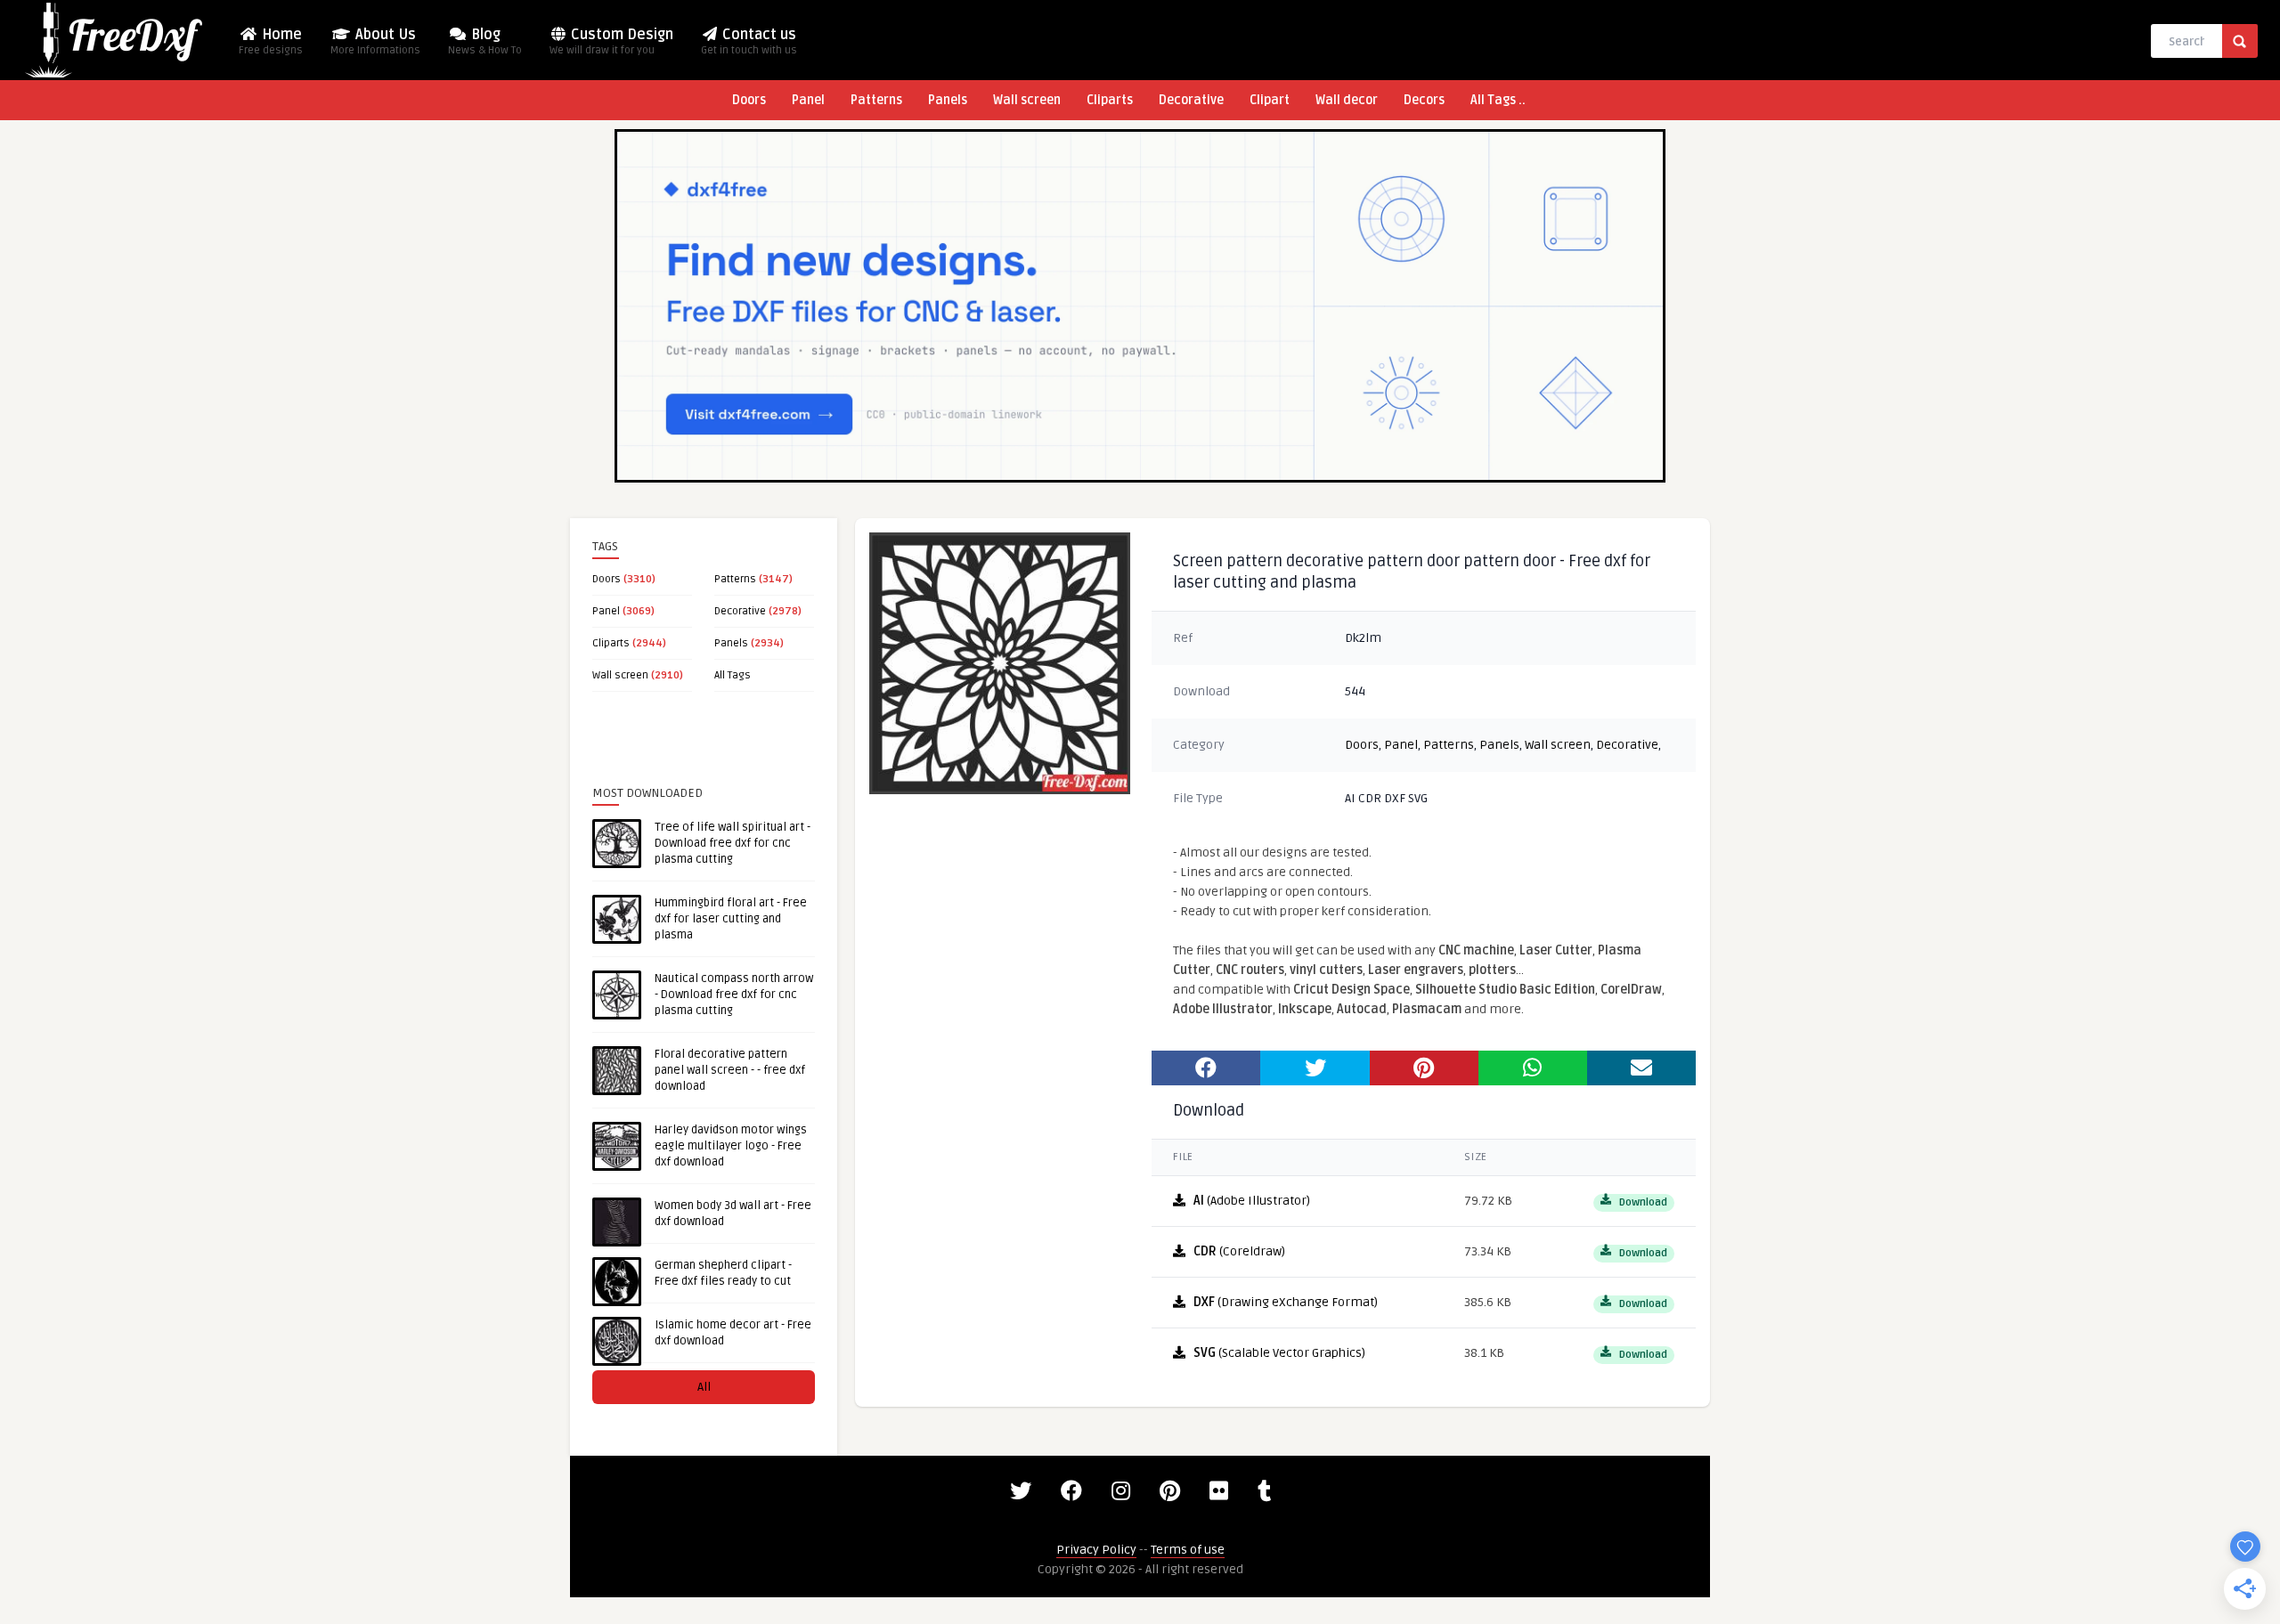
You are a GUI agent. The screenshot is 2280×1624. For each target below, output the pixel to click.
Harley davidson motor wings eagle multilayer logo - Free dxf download (731, 1146)
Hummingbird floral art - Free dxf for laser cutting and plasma (731, 919)
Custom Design (611, 41)
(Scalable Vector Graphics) (1279, 1353)
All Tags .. (1498, 100)
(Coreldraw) (1239, 1251)
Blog (485, 41)
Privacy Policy (1096, 1550)
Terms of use (1188, 1550)
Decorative (1191, 100)
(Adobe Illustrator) (1252, 1201)
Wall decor (1347, 100)
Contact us (749, 41)
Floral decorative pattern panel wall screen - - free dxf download (730, 1070)
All (704, 1387)
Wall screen (1027, 100)
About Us (375, 41)
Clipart (1270, 100)
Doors (749, 100)
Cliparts (1110, 100)
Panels (948, 100)
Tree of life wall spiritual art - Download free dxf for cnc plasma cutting (733, 843)
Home (271, 41)
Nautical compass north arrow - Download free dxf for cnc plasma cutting (734, 995)
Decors (1424, 100)
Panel (808, 100)
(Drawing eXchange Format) (1286, 1302)
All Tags (733, 675)
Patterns (876, 100)
